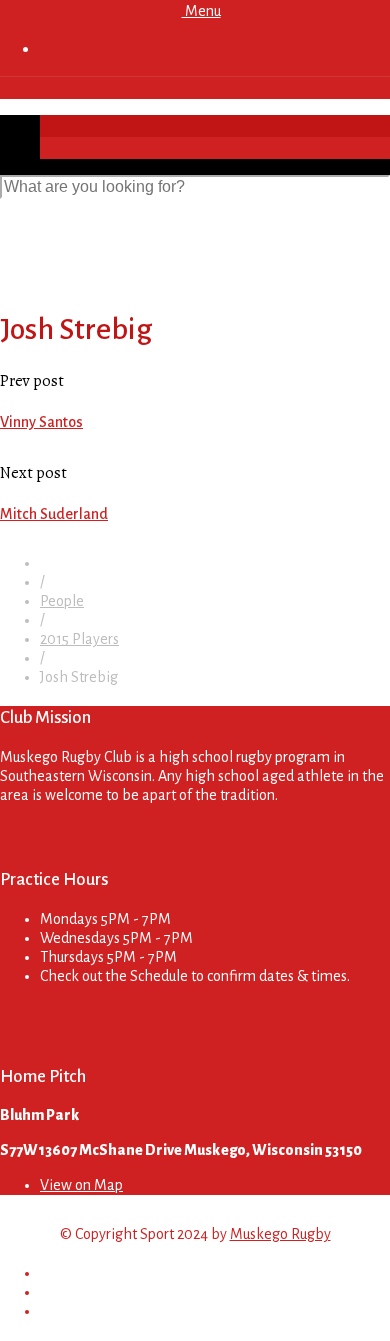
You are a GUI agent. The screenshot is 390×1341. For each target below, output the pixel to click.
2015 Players (79, 639)
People (62, 601)
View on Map (81, 1185)
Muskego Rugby (280, 1234)
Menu (201, 11)
